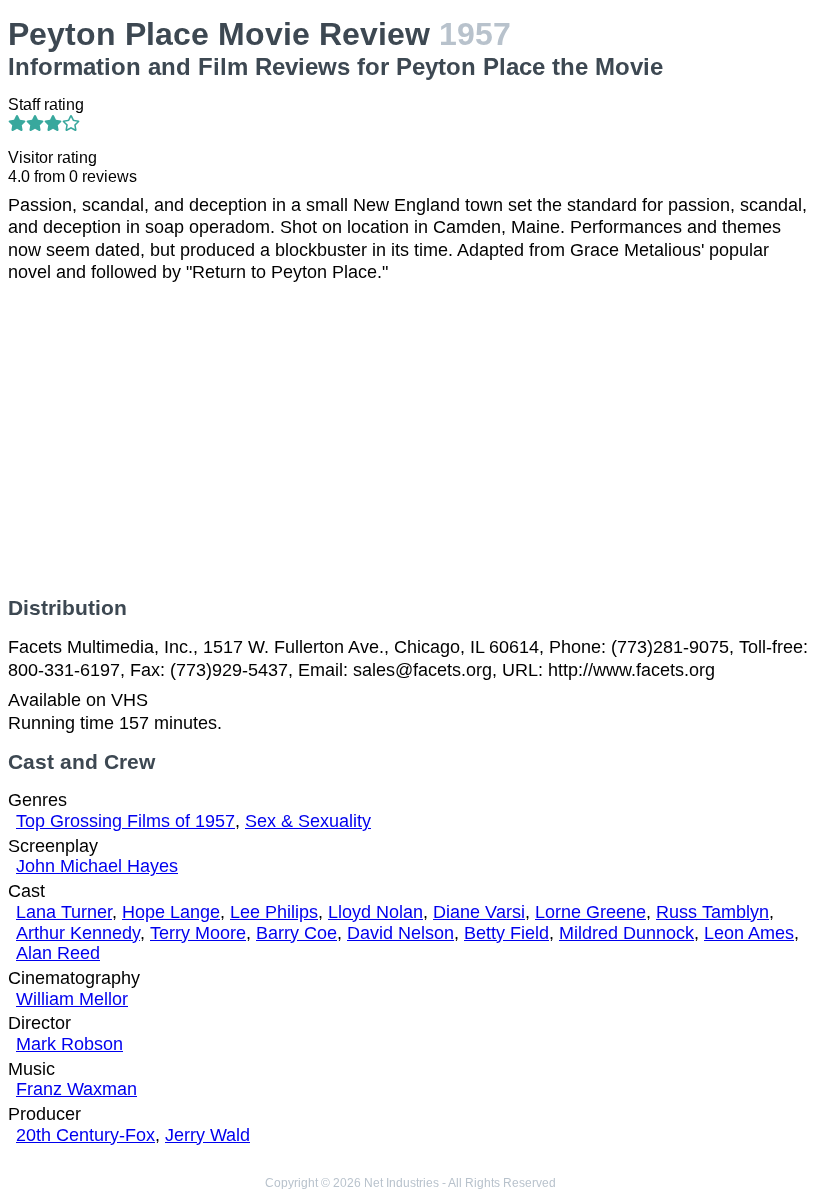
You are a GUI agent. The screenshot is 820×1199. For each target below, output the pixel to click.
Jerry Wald (207, 1135)
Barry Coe (296, 933)
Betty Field (506, 933)
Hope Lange (171, 912)
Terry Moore (198, 933)
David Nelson (400, 933)
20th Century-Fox (85, 1135)
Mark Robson (69, 1044)
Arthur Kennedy (78, 933)
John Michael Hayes (97, 866)
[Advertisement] (410, 440)
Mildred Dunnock (626, 933)
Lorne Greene (590, 912)
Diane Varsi (479, 912)
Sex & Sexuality (308, 821)
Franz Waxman (76, 1089)
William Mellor (72, 999)
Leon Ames (749, 933)
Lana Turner (64, 912)
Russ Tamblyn (712, 912)
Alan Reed (58, 953)
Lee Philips (274, 912)
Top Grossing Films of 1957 (125, 821)
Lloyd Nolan (375, 912)
